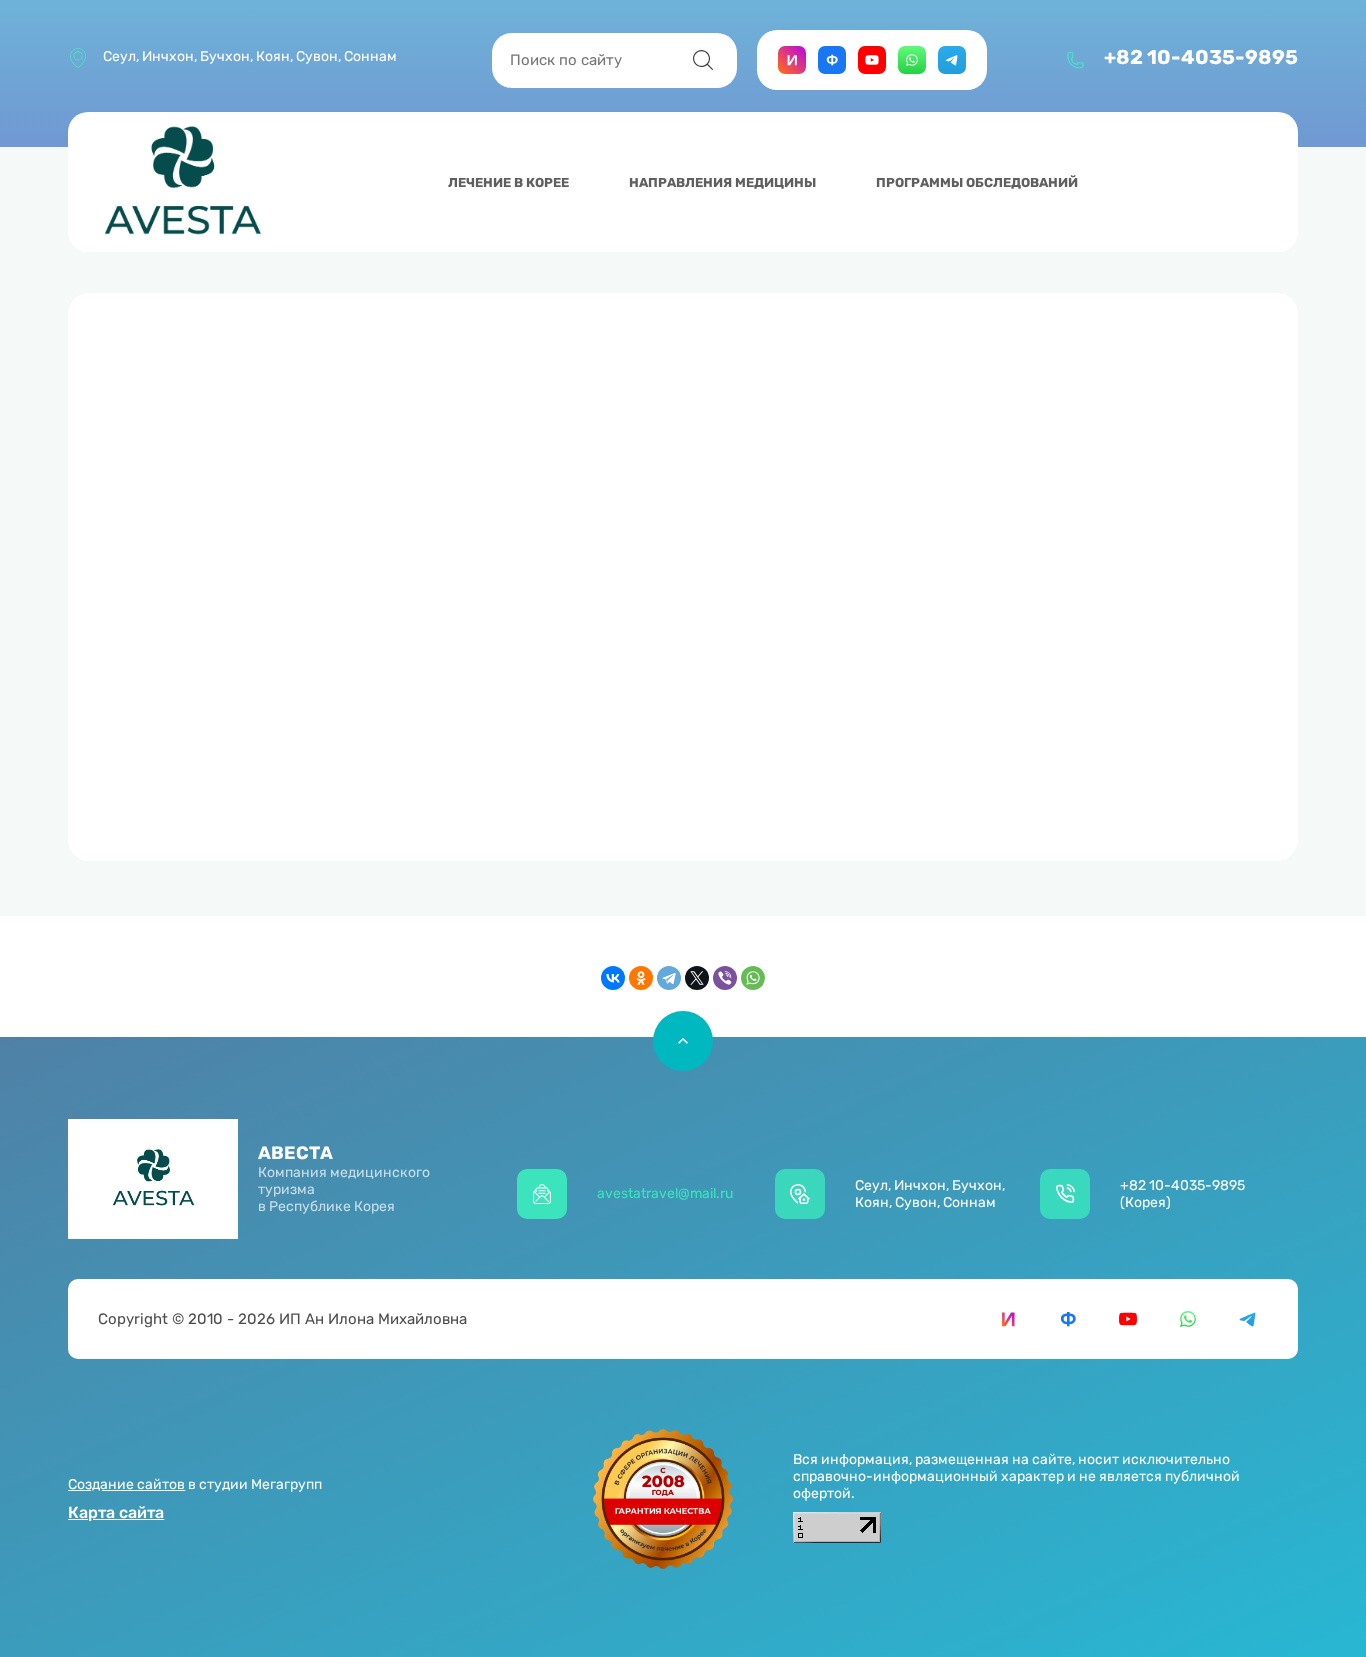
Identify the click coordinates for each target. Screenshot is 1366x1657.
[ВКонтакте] (613, 978)
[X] (697, 978)
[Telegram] (669, 978)
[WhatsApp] (753, 978)
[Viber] (725, 978)
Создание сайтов (126, 1484)
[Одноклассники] (641, 978)
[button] (1114, 72)
